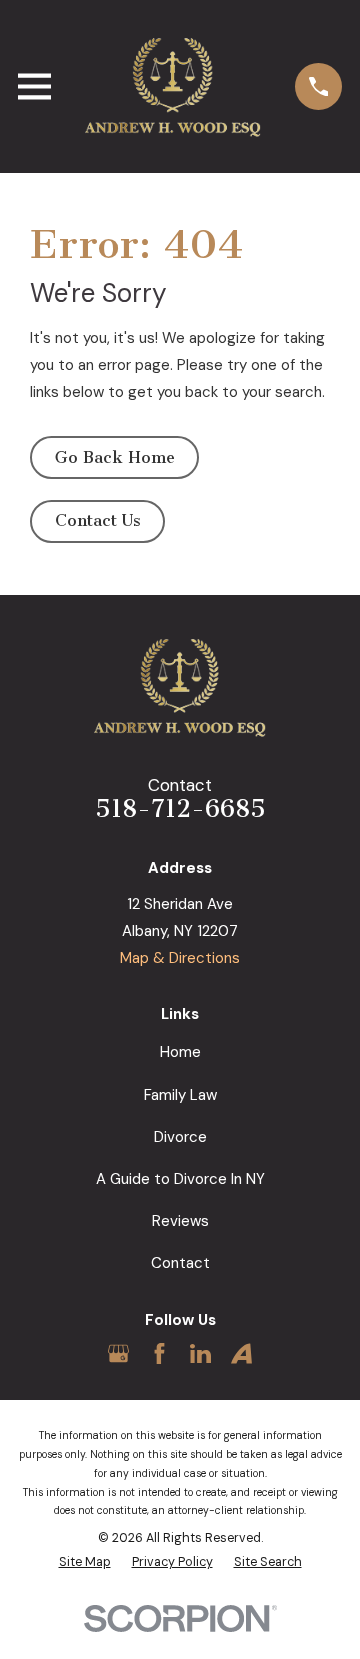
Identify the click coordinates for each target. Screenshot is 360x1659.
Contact (180, 1263)
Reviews (180, 1221)
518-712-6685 (180, 809)
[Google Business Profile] (118, 1353)
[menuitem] (85, 1562)
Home (180, 1052)
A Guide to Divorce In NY (180, 1179)
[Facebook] (159, 1353)
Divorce (180, 1137)
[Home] (173, 86)
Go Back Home (115, 457)
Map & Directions (180, 958)
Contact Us (98, 520)
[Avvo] (241, 1353)
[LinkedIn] (200, 1353)
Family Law (180, 1095)
